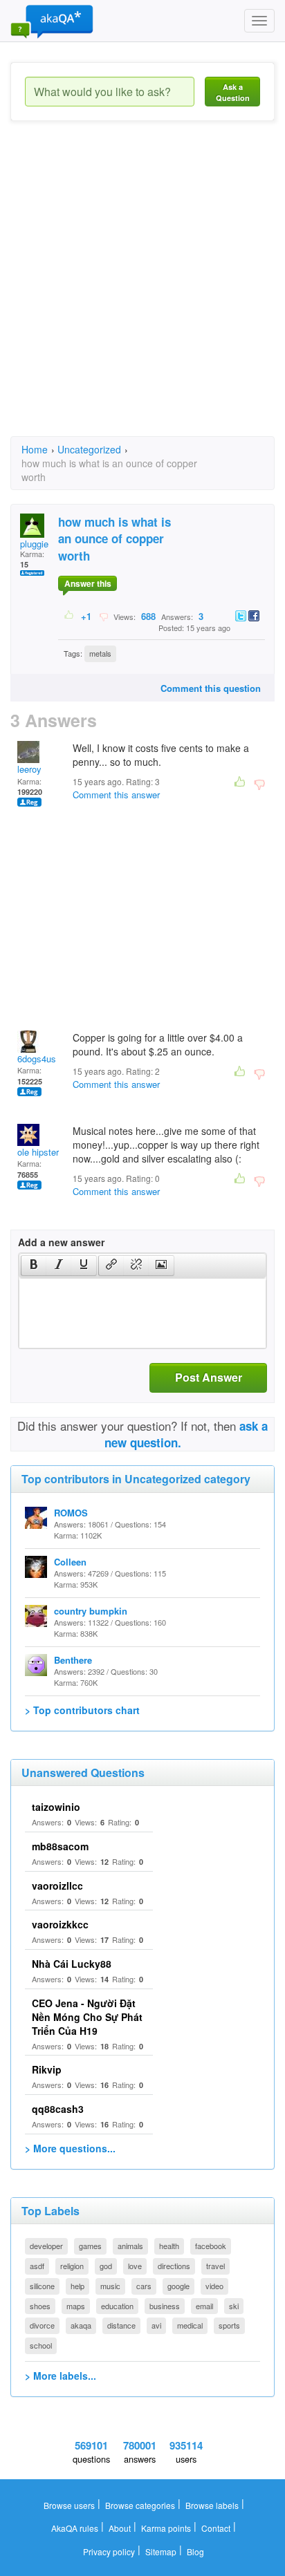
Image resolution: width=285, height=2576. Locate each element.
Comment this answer (116, 795)
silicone (42, 2286)
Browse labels (212, 2505)
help (77, 2286)
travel (215, 2266)
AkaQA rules (75, 2528)
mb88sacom (60, 1846)
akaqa (81, 2325)
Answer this (88, 583)
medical (190, 2325)
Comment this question (211, 688)
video (214, 2286)
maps (76, 2306)
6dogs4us (37, 1059)
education (117, 2306)
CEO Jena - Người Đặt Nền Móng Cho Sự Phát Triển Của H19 (87, 2017)
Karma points (166, 2528)
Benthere (73, 1660)
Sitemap (161, 2551)
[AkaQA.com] (52, 21)
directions (174, 2266)
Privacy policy (109, 2551)
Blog (195, 2551)
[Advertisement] (142, 291)
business (165, 2306)
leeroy (29, 769)
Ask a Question (233, 92)
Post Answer (209, 1377)
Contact (216, 2528)
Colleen (70, 1562)
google (178, 2286)
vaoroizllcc (57, 1886)
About (120, 2528)
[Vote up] (70, 616)
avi (156, 2325)
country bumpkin (91, 1611)
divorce (42, 2325)
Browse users (69, 2505)
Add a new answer (61, 1242)
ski (234, 2306)
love (135, 2266)
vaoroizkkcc (60, 1924)
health (169, 2246)
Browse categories (140, 2505)
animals (130, 2246)
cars (144, 2286)
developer (46, 2246)
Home (35, 449)
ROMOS (71, 1513)
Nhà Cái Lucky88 (72, 1964)
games (90, 2246)
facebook (211, 2246)
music (110, 2286)
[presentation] (34, 1266)
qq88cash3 (58, 2109)
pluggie (34, 544)
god (106, 2266)
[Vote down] (103, 616)
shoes (40, 2306)
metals (100, 653)
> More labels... (61, 2376)
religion (72, 2266)
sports (229, 2325)
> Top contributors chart (82, 1710)
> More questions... (70, 2148)
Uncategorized (89, 449)
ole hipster (38, 1152)
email (204, 2306)
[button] (34, 1266)
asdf (37, 2266)
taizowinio (56, 1807)
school (41, 2345)
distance (121, 2325)
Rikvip (47, 2069)
